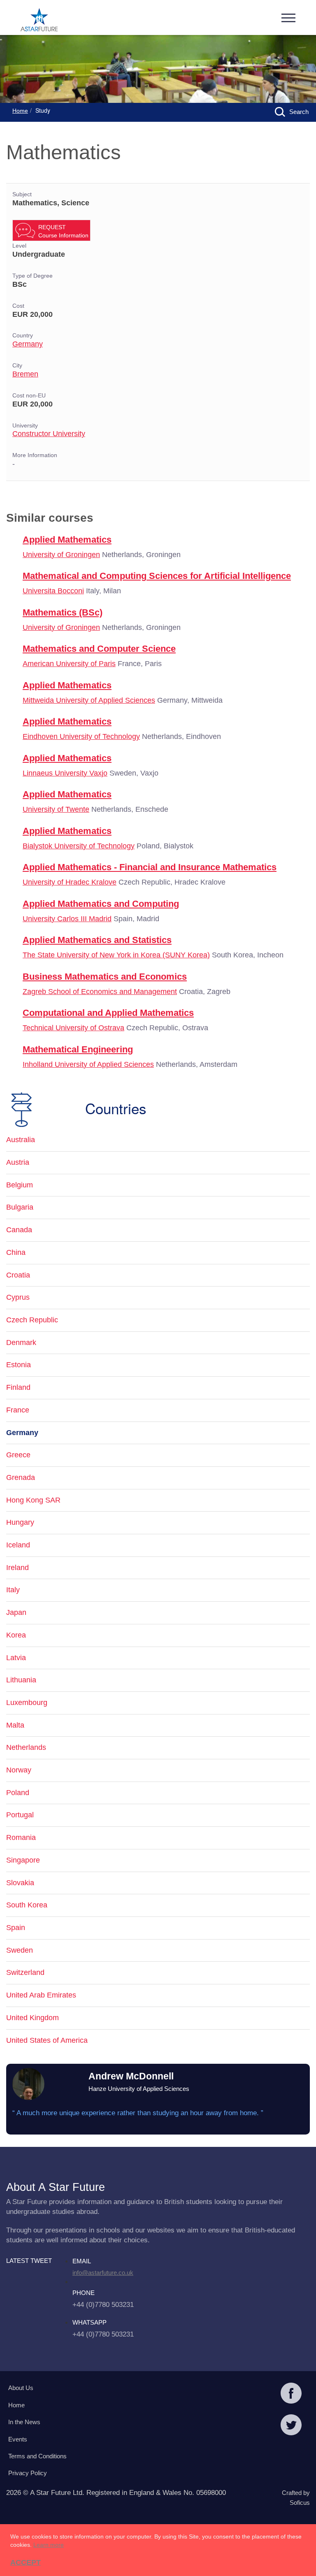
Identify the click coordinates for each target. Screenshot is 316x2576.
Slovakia (20, 1883)
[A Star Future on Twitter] (291, 2426)
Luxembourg (27, 1703)
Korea (16, 1635)
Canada (19, 1230)
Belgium (20, 1185)
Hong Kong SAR (33, 1500)
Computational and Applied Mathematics (108, 1013)
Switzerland (25, 1972)
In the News (24, 2422)
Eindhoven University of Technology (81, 736)
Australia (21, 1140)
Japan (16, 1612)
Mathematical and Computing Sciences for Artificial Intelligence (157, 576)
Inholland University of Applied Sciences (88, 1064)
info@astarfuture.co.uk (103, 2273)
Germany (28, 344)
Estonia (19, 1365)
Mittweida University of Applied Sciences (89, 700)
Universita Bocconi (53, 591)
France (18, 1410)
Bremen (25, 374)
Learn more (49, 2545)
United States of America (47, 2040)
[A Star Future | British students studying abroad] (39, 21)
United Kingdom (33, 2018)
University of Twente (56, 809)
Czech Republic (32, 1320)
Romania (21, 1837)
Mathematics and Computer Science (99, 649)
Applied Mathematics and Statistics (97, 940)
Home (20, 111)
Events (18, 2439)
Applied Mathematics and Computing (101, 904)
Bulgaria (20, 1207)
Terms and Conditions (37, 2456)
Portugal (20, 1815)
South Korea (27, 1905)
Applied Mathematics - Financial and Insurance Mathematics (150, 867)
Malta (15, 1725)
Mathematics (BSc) (63, 612)
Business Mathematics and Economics (105, 977)
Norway (19, 1770)
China (16, 1252)
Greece (18, 1455)
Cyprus (18, 1297)
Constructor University (49, 434)
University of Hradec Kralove (70, 882)
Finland (18, 1387)
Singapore (23, 1860)
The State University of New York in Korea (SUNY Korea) (116, 955)
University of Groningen (61, 555)
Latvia (16, 1658)
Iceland (18, 1545)
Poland (18, 1793)
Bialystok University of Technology (79, 846)
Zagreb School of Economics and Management (100, 992)
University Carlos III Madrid (67, 919)
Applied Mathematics (67, 540)
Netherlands (26, 1747)
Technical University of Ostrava (73, 1028)
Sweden (20, 1950)
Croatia (18, 1275)
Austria (18, 1162)
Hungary (20, 1522)
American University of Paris (69, 664)
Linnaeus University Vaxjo (65, 773)
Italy (13, 1590)
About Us (21, 2388)
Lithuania (21, 1680)
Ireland (17, 1568)
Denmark (21, 1343)
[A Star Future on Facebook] (291, 2394)
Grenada (21, 1477)
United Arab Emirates (41, 1995)
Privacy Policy (28, 2473)
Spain (16, 1928)
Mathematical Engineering (78, 1049)
